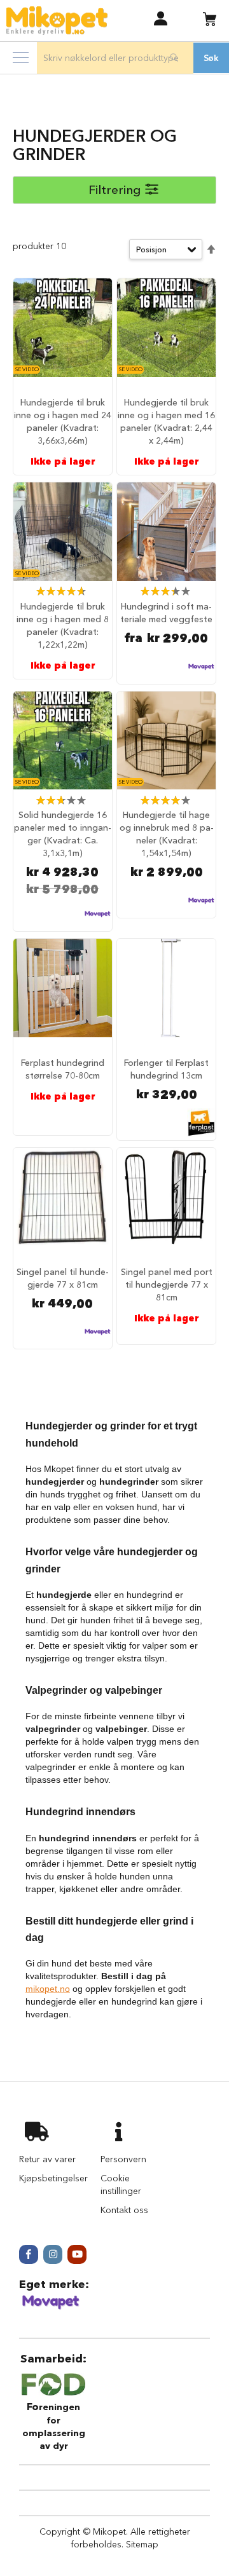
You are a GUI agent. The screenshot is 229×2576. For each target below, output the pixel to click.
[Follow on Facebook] (29, 2254)
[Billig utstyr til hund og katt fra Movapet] (51, 2307)
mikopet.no (48, 1989)
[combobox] (115, 58)
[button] (161, 18)
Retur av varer (47, 2159)
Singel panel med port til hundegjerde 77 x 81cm (167, 1285)
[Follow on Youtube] (77, 2254)
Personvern (123, 2159)
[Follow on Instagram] (53, 2254)
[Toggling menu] (21, 58)
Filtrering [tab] (114, 190)
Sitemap (142, 2544)
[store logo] (57, 21)
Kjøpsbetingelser (53, 2178)
